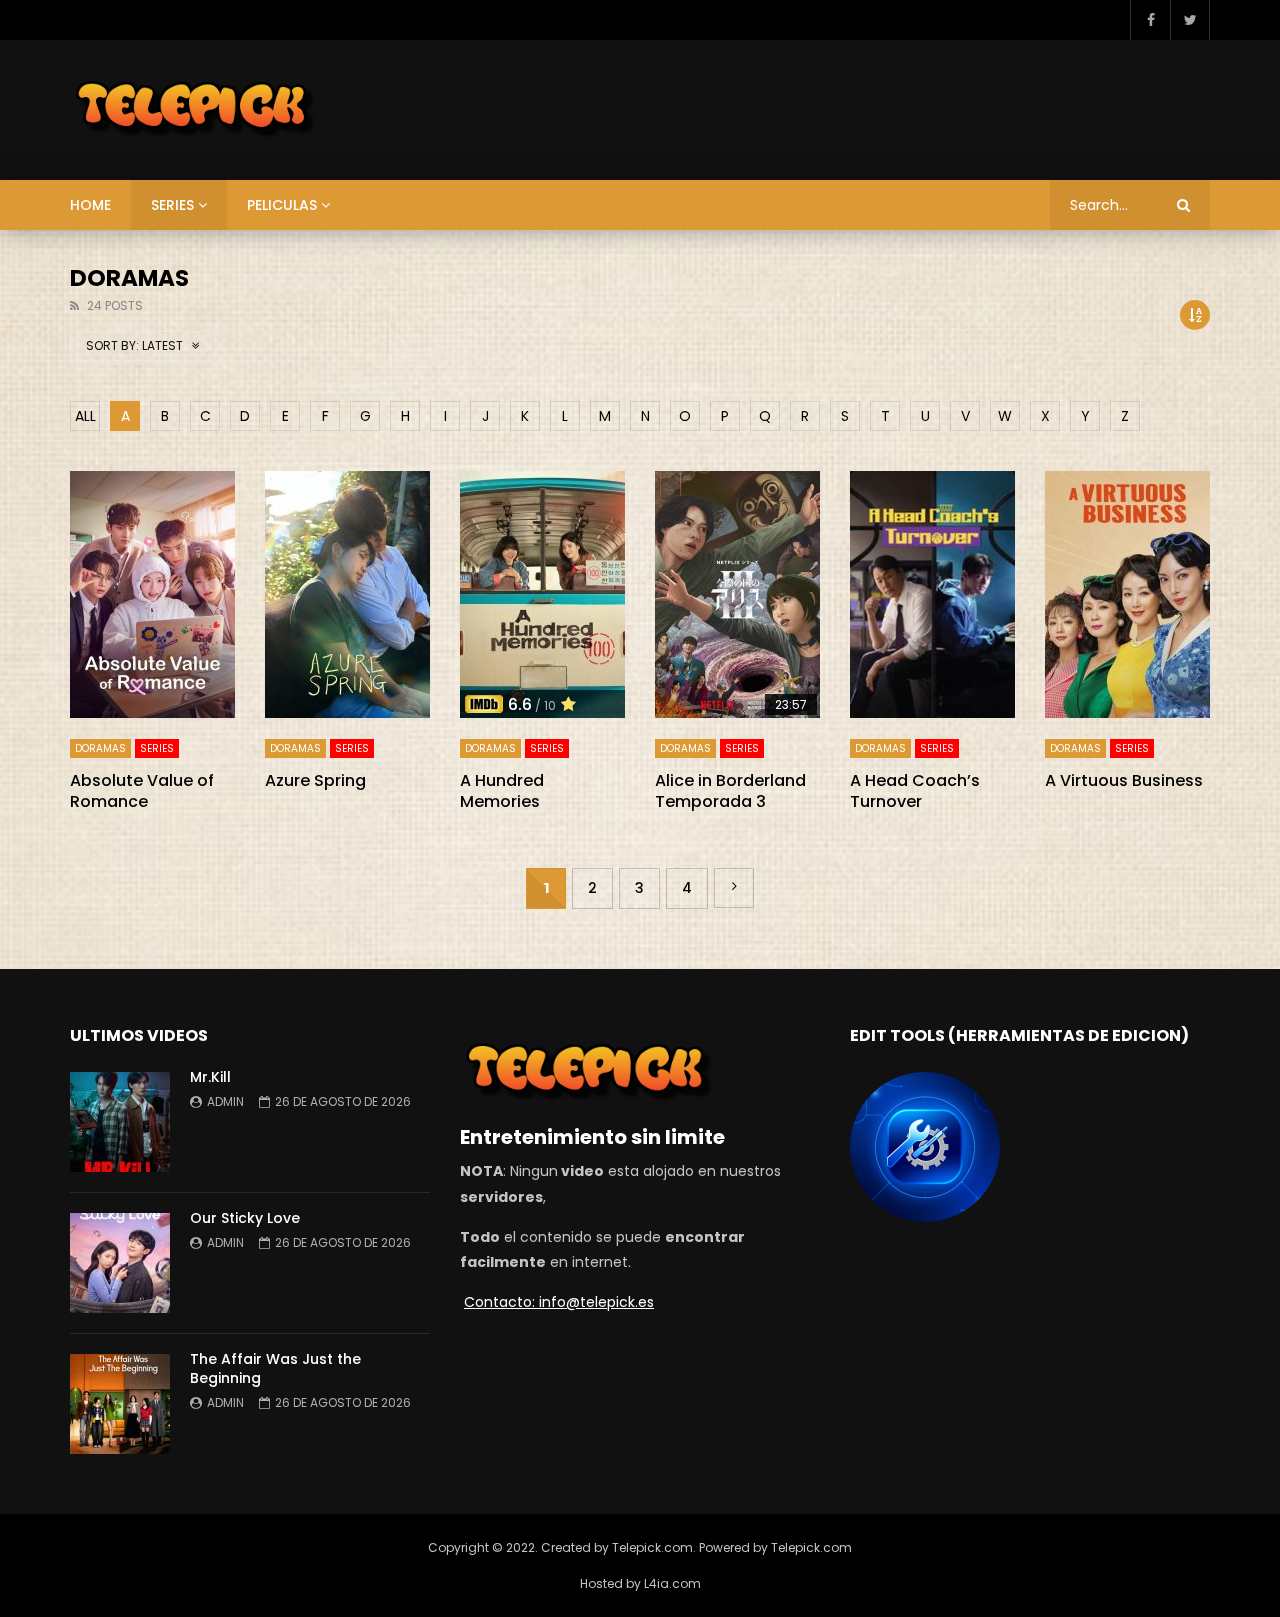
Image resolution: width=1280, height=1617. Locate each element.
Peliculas (282, 205)
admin (225, 1101)
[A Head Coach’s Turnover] (932, 595)
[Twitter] (1190, 20)
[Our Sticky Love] (120, 1263)
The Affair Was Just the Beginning (275, 1368)
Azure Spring (315, 780)
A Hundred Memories (502, 791)
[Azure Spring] (347, 595)
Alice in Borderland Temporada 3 (730, 791)
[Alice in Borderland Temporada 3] (737, 595)
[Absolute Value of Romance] (152, 595)
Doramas (100, 748)
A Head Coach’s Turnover (915, 791)
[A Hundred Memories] (542, 595)
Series (172, 205)
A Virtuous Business (1124, 780)
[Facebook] (1150, 20)
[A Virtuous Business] (1127, 595)
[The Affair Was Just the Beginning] (120, 1404)
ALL (85, 416)
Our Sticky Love (245, 1218)
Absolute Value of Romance (142, 791)
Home (90, 205)
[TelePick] (196, 110)
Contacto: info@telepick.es (559, 1302)
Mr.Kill (212, 1077)
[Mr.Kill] (120, 1122)
